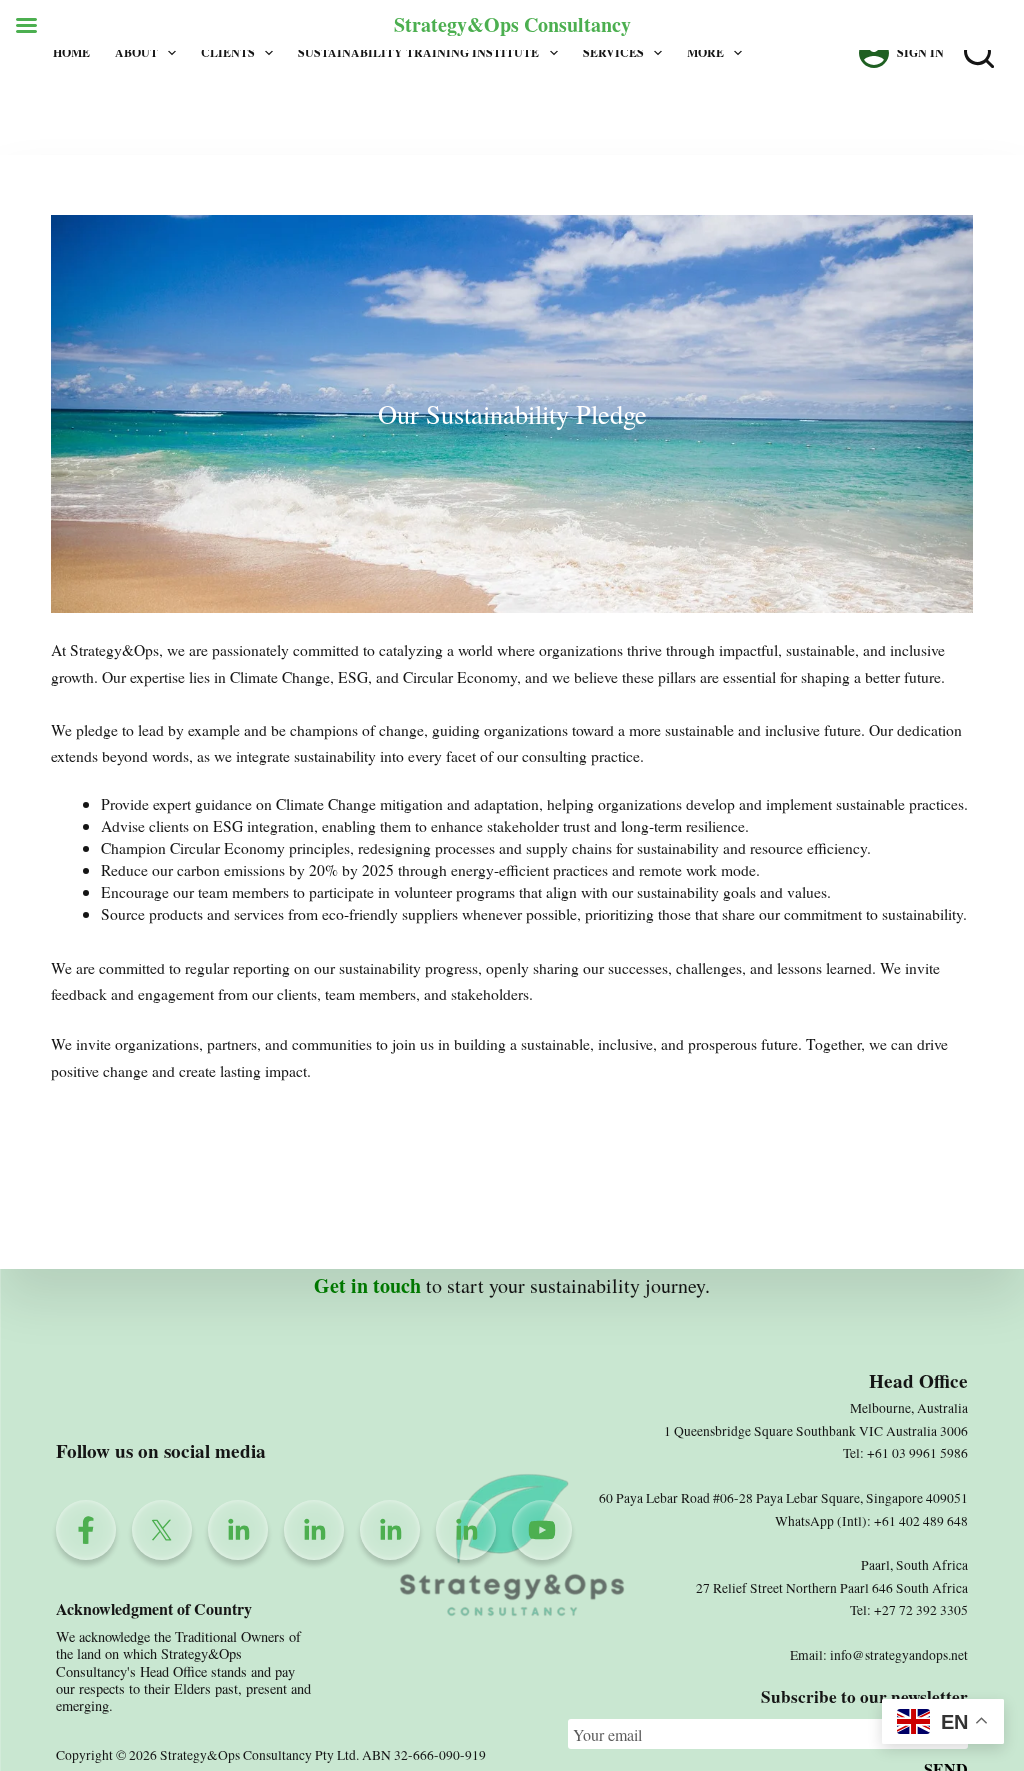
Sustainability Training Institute (418, 52)
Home (71, 52)
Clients (228, 52)
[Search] (979, 53)
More (705, 52)
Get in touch (367, 1285)
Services (613, 52)
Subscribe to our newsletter (864, 1696)
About (136, 52)
